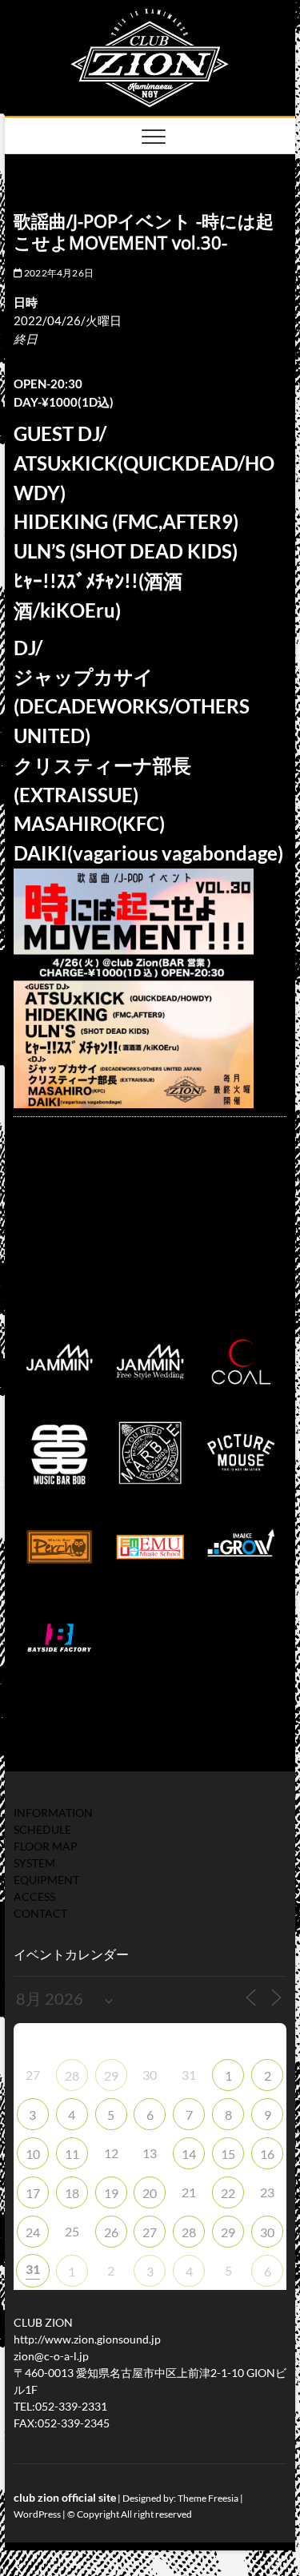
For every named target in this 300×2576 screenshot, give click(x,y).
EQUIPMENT (46, 1880)
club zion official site (65, 2497)
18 (72, 2193)
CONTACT (40, 1913)
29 (111, 2075)
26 (111, 2232)
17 (33, 2193)
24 (33, 2232)
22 (228, 2193)
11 (72, 2154)
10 (33, 2154)
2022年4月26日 (58, 273)
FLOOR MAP (46, 1846)
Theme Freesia (208, 2498)
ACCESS (34, 1896)
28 (72, 2075)
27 (150, 2232)
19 (111, 2193)
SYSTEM (34, 1863)
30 (267, 2232)
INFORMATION (53, 1813)
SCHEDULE (42, 1829)
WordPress (37, 2514)
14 (189, 2154)
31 (33, 2269)
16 (267, 2154)
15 (228, 2154)
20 (150, 2193)
